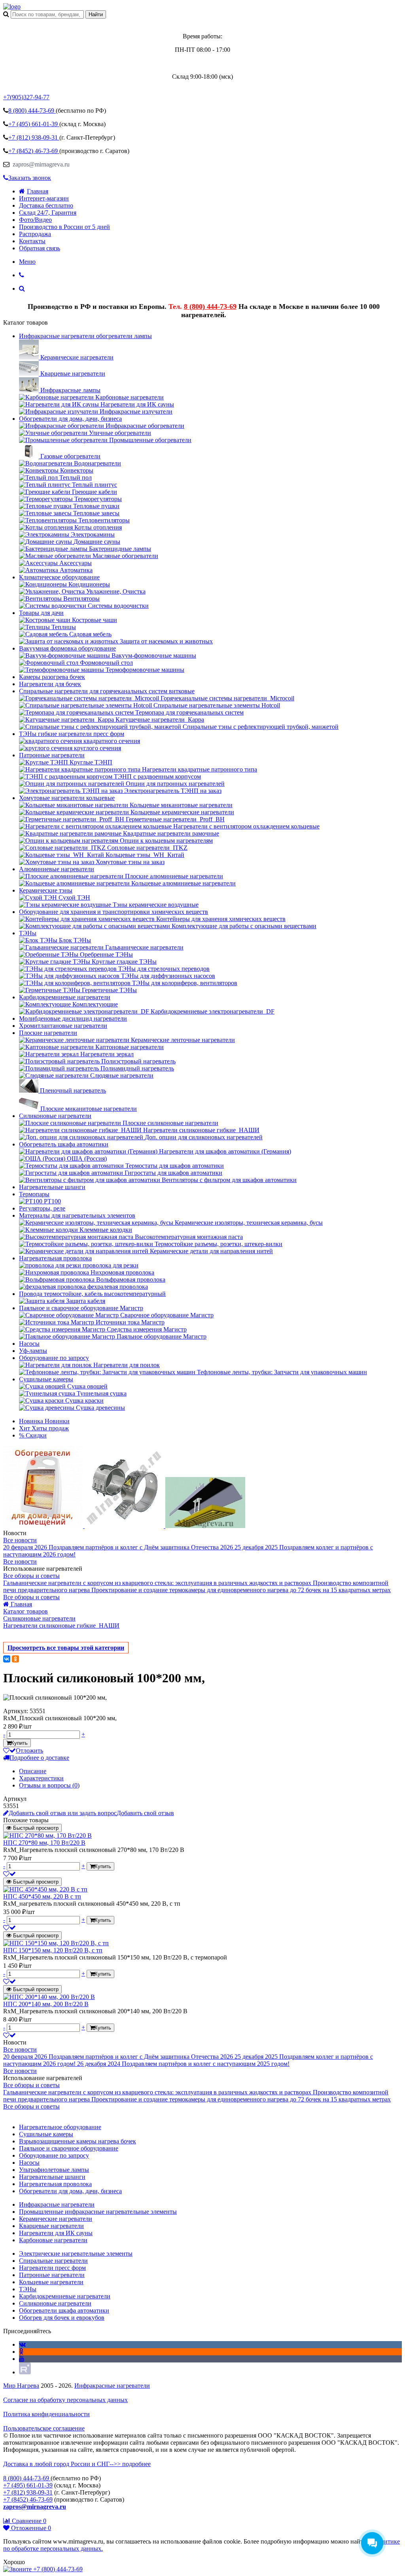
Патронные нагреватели (52, 755)
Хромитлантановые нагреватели (63, 1026)
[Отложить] (9, 1874)
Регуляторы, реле (42, 1208)
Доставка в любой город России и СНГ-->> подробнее (77, 2464)
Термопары (34, 1194)
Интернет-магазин (44, 198)
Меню (27, 262)
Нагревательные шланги (52, 1187)
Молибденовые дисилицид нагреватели (73, 1018)
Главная (38, 191)
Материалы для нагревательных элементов (77, 1215)
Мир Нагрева (21, 2386)
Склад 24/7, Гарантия (48, 213)
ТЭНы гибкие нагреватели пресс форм (72, 734)
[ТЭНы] (12, 7)
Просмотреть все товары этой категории (66, 1648)
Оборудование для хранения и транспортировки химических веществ (114, 912)
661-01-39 (34, 124)
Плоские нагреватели (48, 1033)
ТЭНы (28, 933)
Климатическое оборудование (59, 577)
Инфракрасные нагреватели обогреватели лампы (85, 336)
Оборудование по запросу (54, 1358)
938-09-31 (34, 137)
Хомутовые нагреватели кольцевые (67, 798)
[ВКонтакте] (7, 1659)
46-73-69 (34, 151)
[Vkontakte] (22, 2344)
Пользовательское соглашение (44, 2428)
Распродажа (35, 234)
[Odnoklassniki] (21, 2352)
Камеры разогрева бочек (52, 677)
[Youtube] (22, 2359)
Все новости (20, 1540)
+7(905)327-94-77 (26, 97)
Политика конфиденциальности (46, 2414)
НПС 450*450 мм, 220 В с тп (42, 1896)
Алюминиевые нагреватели (57, 869)
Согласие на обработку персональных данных (65, 2400)
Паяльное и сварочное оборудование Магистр (81, 1308)
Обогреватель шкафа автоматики (64, 1144)
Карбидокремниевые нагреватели (65, 997)
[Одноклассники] (15, 1659)
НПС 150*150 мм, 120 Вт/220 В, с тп (53, 1950)
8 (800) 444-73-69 (210, 306)
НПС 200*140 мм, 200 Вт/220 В (46, 2004)
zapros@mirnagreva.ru (40, 164)
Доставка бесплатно (46, 205)
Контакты (32, 241)
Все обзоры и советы (31, 1576)
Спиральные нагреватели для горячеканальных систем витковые (107, 691)
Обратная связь (40, 248)
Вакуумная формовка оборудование (67, 648)
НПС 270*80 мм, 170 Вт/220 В (44, 1843)
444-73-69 (32, 111)
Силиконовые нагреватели (55, 1116)
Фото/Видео (35, 220)
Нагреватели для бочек (50, 684)
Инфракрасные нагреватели (112, 2386)
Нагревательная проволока (55, 1258)
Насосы (29, 1344)
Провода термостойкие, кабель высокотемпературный (92, 1294)
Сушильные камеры (46, 1379)
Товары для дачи (41, 613)
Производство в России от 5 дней (64, 227)
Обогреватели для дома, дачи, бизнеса (70, 419)
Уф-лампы (33, 1351)
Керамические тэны (46, 890)
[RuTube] (25, 2372)
